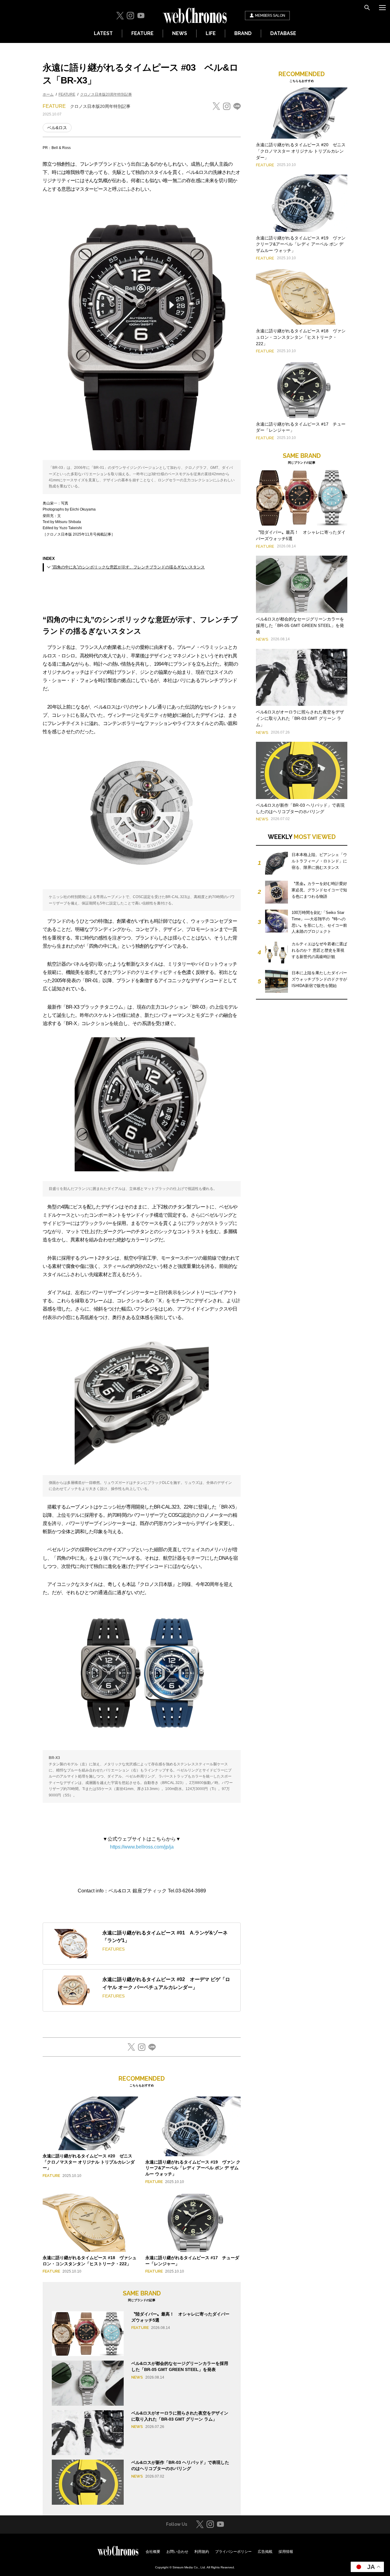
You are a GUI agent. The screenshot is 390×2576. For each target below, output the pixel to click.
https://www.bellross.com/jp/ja (142, 1847)
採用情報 (286, 2552)
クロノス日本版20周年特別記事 (106, 94)
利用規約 (202, 2552)
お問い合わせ (177, 2552)
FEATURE (142, 33)
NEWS (180, 33)
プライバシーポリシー (233, 2552)
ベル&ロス (57, 128)
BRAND (243, 33)
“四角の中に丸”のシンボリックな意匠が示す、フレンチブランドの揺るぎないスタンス (128, 567)
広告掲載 (265, 2552)
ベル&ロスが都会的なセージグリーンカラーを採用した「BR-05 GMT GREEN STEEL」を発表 (300, 625)
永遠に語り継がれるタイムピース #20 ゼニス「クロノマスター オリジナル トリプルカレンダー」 (89, 2162)
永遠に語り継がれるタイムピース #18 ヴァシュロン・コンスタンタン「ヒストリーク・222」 (301, 337)
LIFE (211, 33)
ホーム (48, 94)
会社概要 (153, 2552)
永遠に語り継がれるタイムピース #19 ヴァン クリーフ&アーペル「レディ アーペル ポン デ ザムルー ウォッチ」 (193, 2168)
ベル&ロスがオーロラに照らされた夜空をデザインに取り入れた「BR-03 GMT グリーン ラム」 (300, 718)
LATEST (103, 33)
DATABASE (283, 33)
